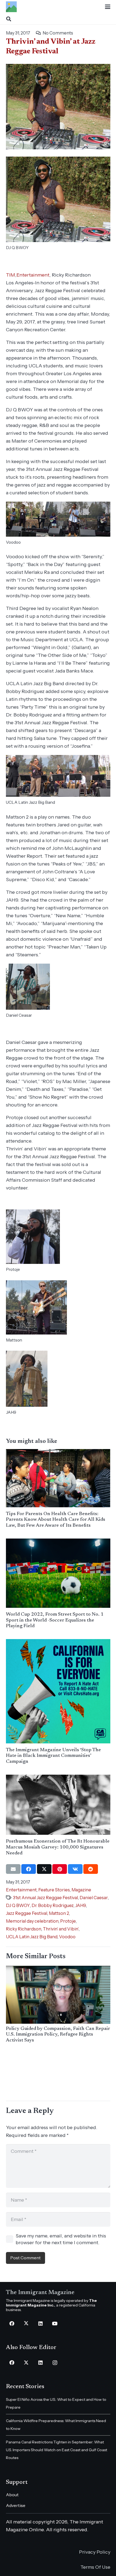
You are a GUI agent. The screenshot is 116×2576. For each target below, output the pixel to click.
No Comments (58, 33)
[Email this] (13, 1869)
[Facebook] (12, 2324)
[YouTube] (55, 2324)
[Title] (11, 7)
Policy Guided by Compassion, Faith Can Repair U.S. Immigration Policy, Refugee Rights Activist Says (58, 2035)
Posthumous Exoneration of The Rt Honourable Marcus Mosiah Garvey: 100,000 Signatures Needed (58, 1847)
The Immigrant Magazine (40, 2293)
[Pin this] (60, 1869)
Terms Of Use (95, 2567)
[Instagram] (55, 2363)
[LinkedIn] (41, 2324)
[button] (108, 7)
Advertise (16, 2505)
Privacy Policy (95, 2552)
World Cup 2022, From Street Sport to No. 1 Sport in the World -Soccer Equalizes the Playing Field (55, 1620)
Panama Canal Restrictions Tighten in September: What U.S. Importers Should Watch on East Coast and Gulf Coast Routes (57, 2450)
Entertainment (33, 275)
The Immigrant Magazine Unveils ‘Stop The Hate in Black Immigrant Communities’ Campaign (53, 1756)
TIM (11, 275)
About (12, 2495)
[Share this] (29, 1869)
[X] (26, 2324)
